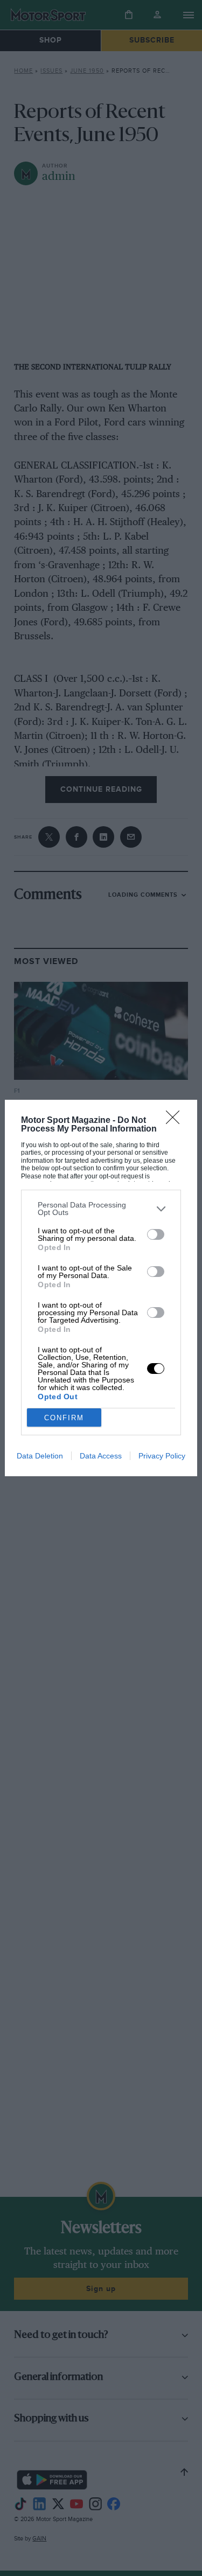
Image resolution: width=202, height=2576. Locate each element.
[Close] (176, 1121)
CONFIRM (64, 1418)
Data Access (101, 1456)
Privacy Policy (162, 1456)
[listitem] (101, 1209)
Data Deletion (40, 1456)
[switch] (156, 1234)
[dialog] (101, 1288)
